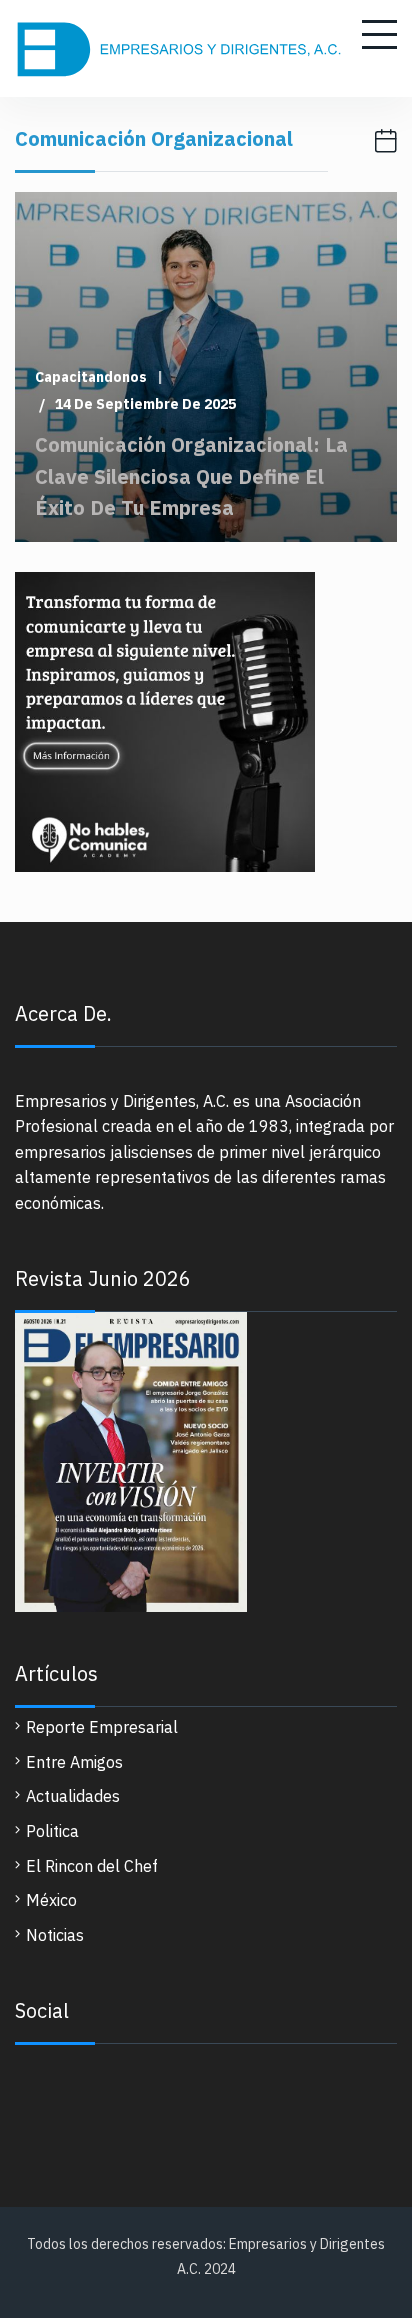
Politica (52, 1831)
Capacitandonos (91, 377)
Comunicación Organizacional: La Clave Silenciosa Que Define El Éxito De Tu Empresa (191, 475)
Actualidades (73, 1796)
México (51, 1900)
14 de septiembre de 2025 (145, 404)
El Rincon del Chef (92, 1866)
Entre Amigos (74, 1762)
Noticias (55, 1935)
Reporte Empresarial (102, 1727)
